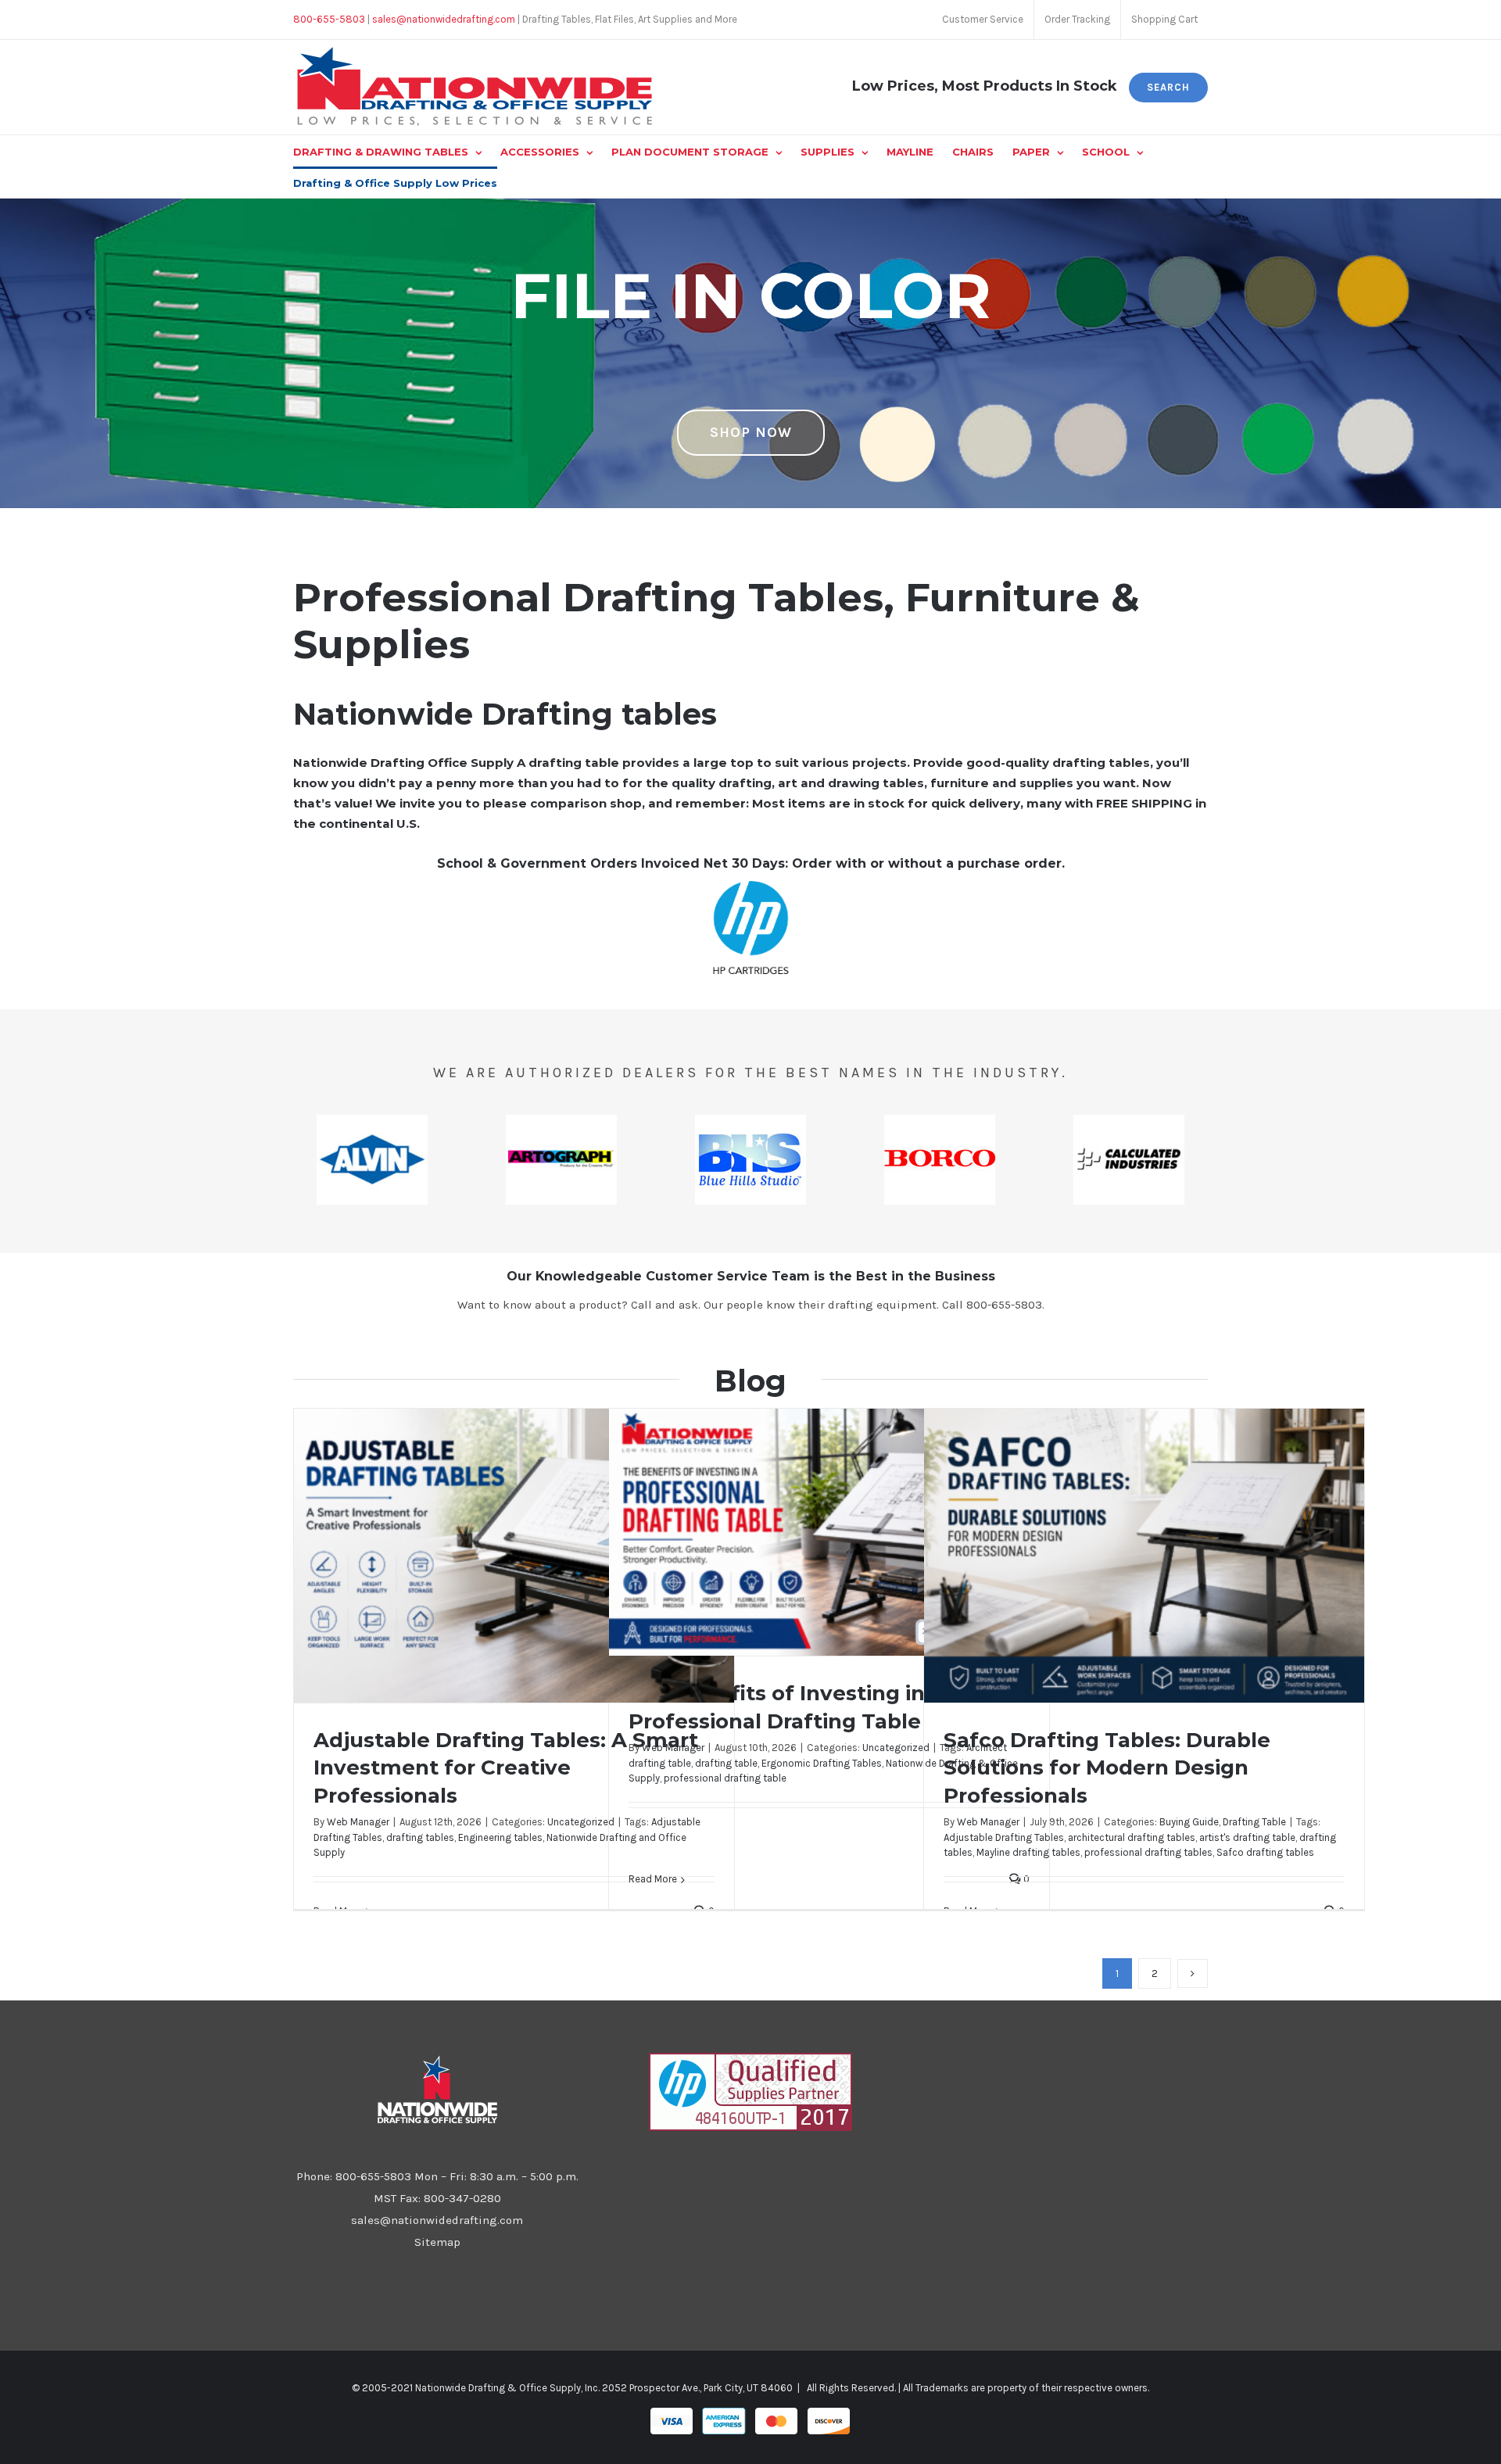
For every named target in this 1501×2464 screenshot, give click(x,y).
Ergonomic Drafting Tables (822, 1763)
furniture (960, 783)
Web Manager (358, 1822)
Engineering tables (500, 1837)
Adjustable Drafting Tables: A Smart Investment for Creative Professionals (506, 1768)
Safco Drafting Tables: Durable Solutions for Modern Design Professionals (1107, 1768)
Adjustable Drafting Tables (1004, 1837)
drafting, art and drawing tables (821, 783)
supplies (1046, 783)
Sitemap (437, 2242)
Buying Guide (1189, 1822)
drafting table (726, 1763)
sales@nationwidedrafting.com (437, 2220)
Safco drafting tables (1265, 1852)
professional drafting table (725, 1778)
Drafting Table (1254, 1822)
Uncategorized (581, 1822)
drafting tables (420, 1837)
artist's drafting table (1247, 1837)
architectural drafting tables (1132, 1837)
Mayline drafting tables (1028, 1852)
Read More (653, 1879)
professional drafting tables (1148, 1852)
